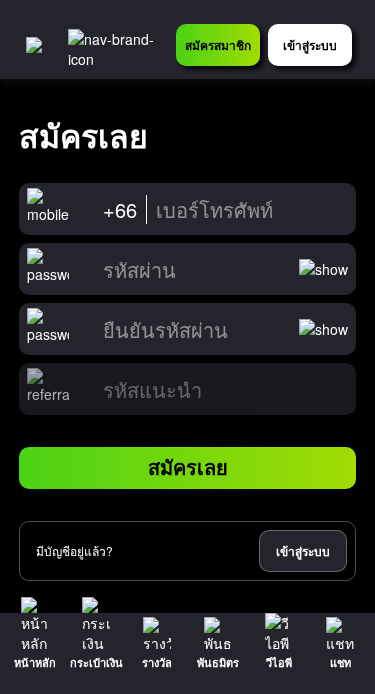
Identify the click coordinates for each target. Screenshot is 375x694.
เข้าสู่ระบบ (303, 551)
